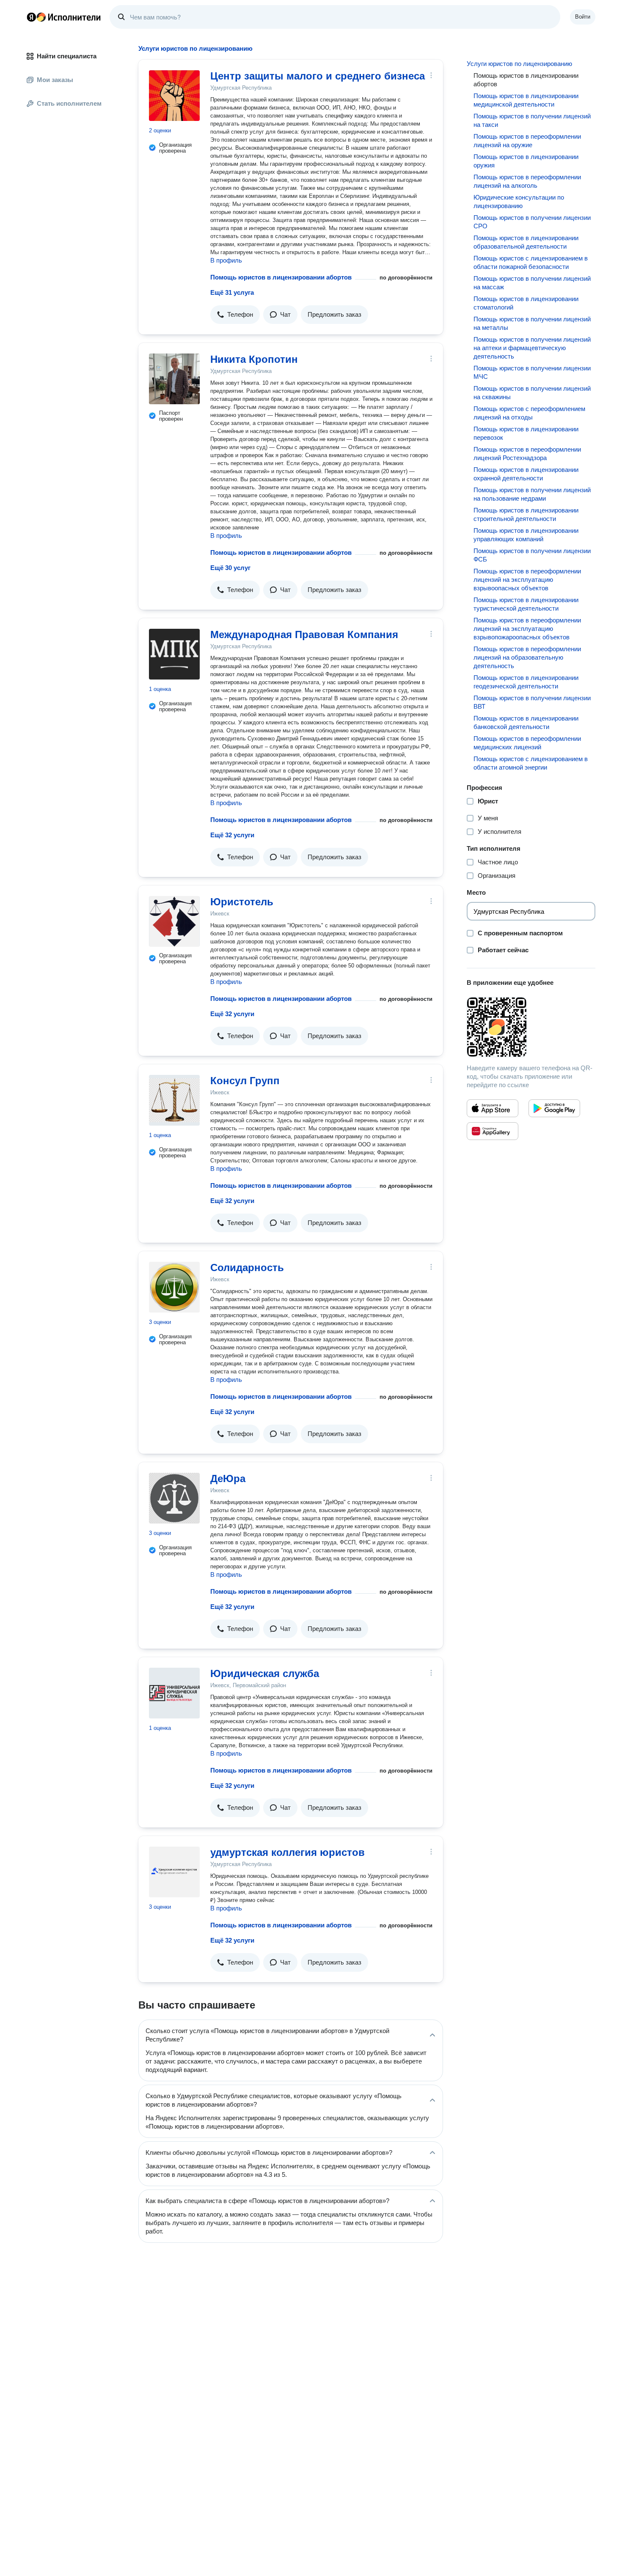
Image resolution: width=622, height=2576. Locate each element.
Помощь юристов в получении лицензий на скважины (532, 393)
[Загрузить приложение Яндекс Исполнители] (531, 1027)
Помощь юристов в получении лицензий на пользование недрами (532, 494)
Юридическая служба (265, 1673)
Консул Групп (245, 1081)
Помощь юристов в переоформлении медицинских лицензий (527, 743)
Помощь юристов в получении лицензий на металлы (532, 323)
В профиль (226, 260)
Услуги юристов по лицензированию (519, 64)
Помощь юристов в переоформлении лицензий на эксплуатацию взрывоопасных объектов (527, 580)
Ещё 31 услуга (232, 292)
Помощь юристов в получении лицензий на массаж (532, 283)
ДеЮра (228, 1478)
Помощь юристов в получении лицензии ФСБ (532, 555)
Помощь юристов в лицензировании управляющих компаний (526, 535)
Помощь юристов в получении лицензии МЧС (532, 372)
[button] (235, 315)
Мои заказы (55, 80)
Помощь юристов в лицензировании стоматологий (526, 303)
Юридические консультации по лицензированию (519, 201)
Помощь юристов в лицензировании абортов (281, 277)
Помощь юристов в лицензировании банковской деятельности (526, 722)
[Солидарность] (174, 1287)
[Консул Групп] (174, 1100)
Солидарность (247, 1267)
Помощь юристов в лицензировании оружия (526, 161)
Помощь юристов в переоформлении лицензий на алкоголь (527, 181)
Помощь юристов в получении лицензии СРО (532, 222)
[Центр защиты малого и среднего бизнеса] (174, 96)
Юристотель (242, 902)
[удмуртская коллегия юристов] (174, 1872)
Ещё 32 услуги (232, 835)
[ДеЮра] (174, 1498)
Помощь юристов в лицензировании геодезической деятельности (526, 682)
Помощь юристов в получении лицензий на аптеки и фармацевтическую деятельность (532, 348)
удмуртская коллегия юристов (288, 1852)
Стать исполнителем (69, 103)
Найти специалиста (67, 56)
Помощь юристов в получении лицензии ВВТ (532, 702)
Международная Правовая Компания (304, 634)
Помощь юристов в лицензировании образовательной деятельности (526, 242)
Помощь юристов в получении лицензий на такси (532, 120)
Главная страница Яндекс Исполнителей (64, 17)
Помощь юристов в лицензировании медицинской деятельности (526, 100)
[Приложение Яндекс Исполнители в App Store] (493, 1108)
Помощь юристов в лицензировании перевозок (526, 433)
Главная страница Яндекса (31, 17)
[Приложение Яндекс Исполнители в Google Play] (554, 1108)
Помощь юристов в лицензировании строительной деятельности (526, 514)
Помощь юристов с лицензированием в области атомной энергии (531, 763)
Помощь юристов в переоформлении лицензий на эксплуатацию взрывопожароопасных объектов (527, 629)
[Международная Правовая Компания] (174, 654)
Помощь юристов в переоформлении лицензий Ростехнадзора (527, 454)
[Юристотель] (174, 921)
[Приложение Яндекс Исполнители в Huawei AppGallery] (493, 1131)
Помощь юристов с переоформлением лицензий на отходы (529, 413)
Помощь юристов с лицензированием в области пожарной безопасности (531, 262)
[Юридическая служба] (174, 1693)
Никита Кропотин (254, 359)
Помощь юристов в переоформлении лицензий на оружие (527, 141)
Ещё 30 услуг (230, 568)
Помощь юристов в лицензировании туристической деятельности (526, 604)
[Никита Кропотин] (174, 379)
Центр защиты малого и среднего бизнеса (318, 76)
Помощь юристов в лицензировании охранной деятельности (526, 474)
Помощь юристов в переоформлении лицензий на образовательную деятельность (527, 657)
